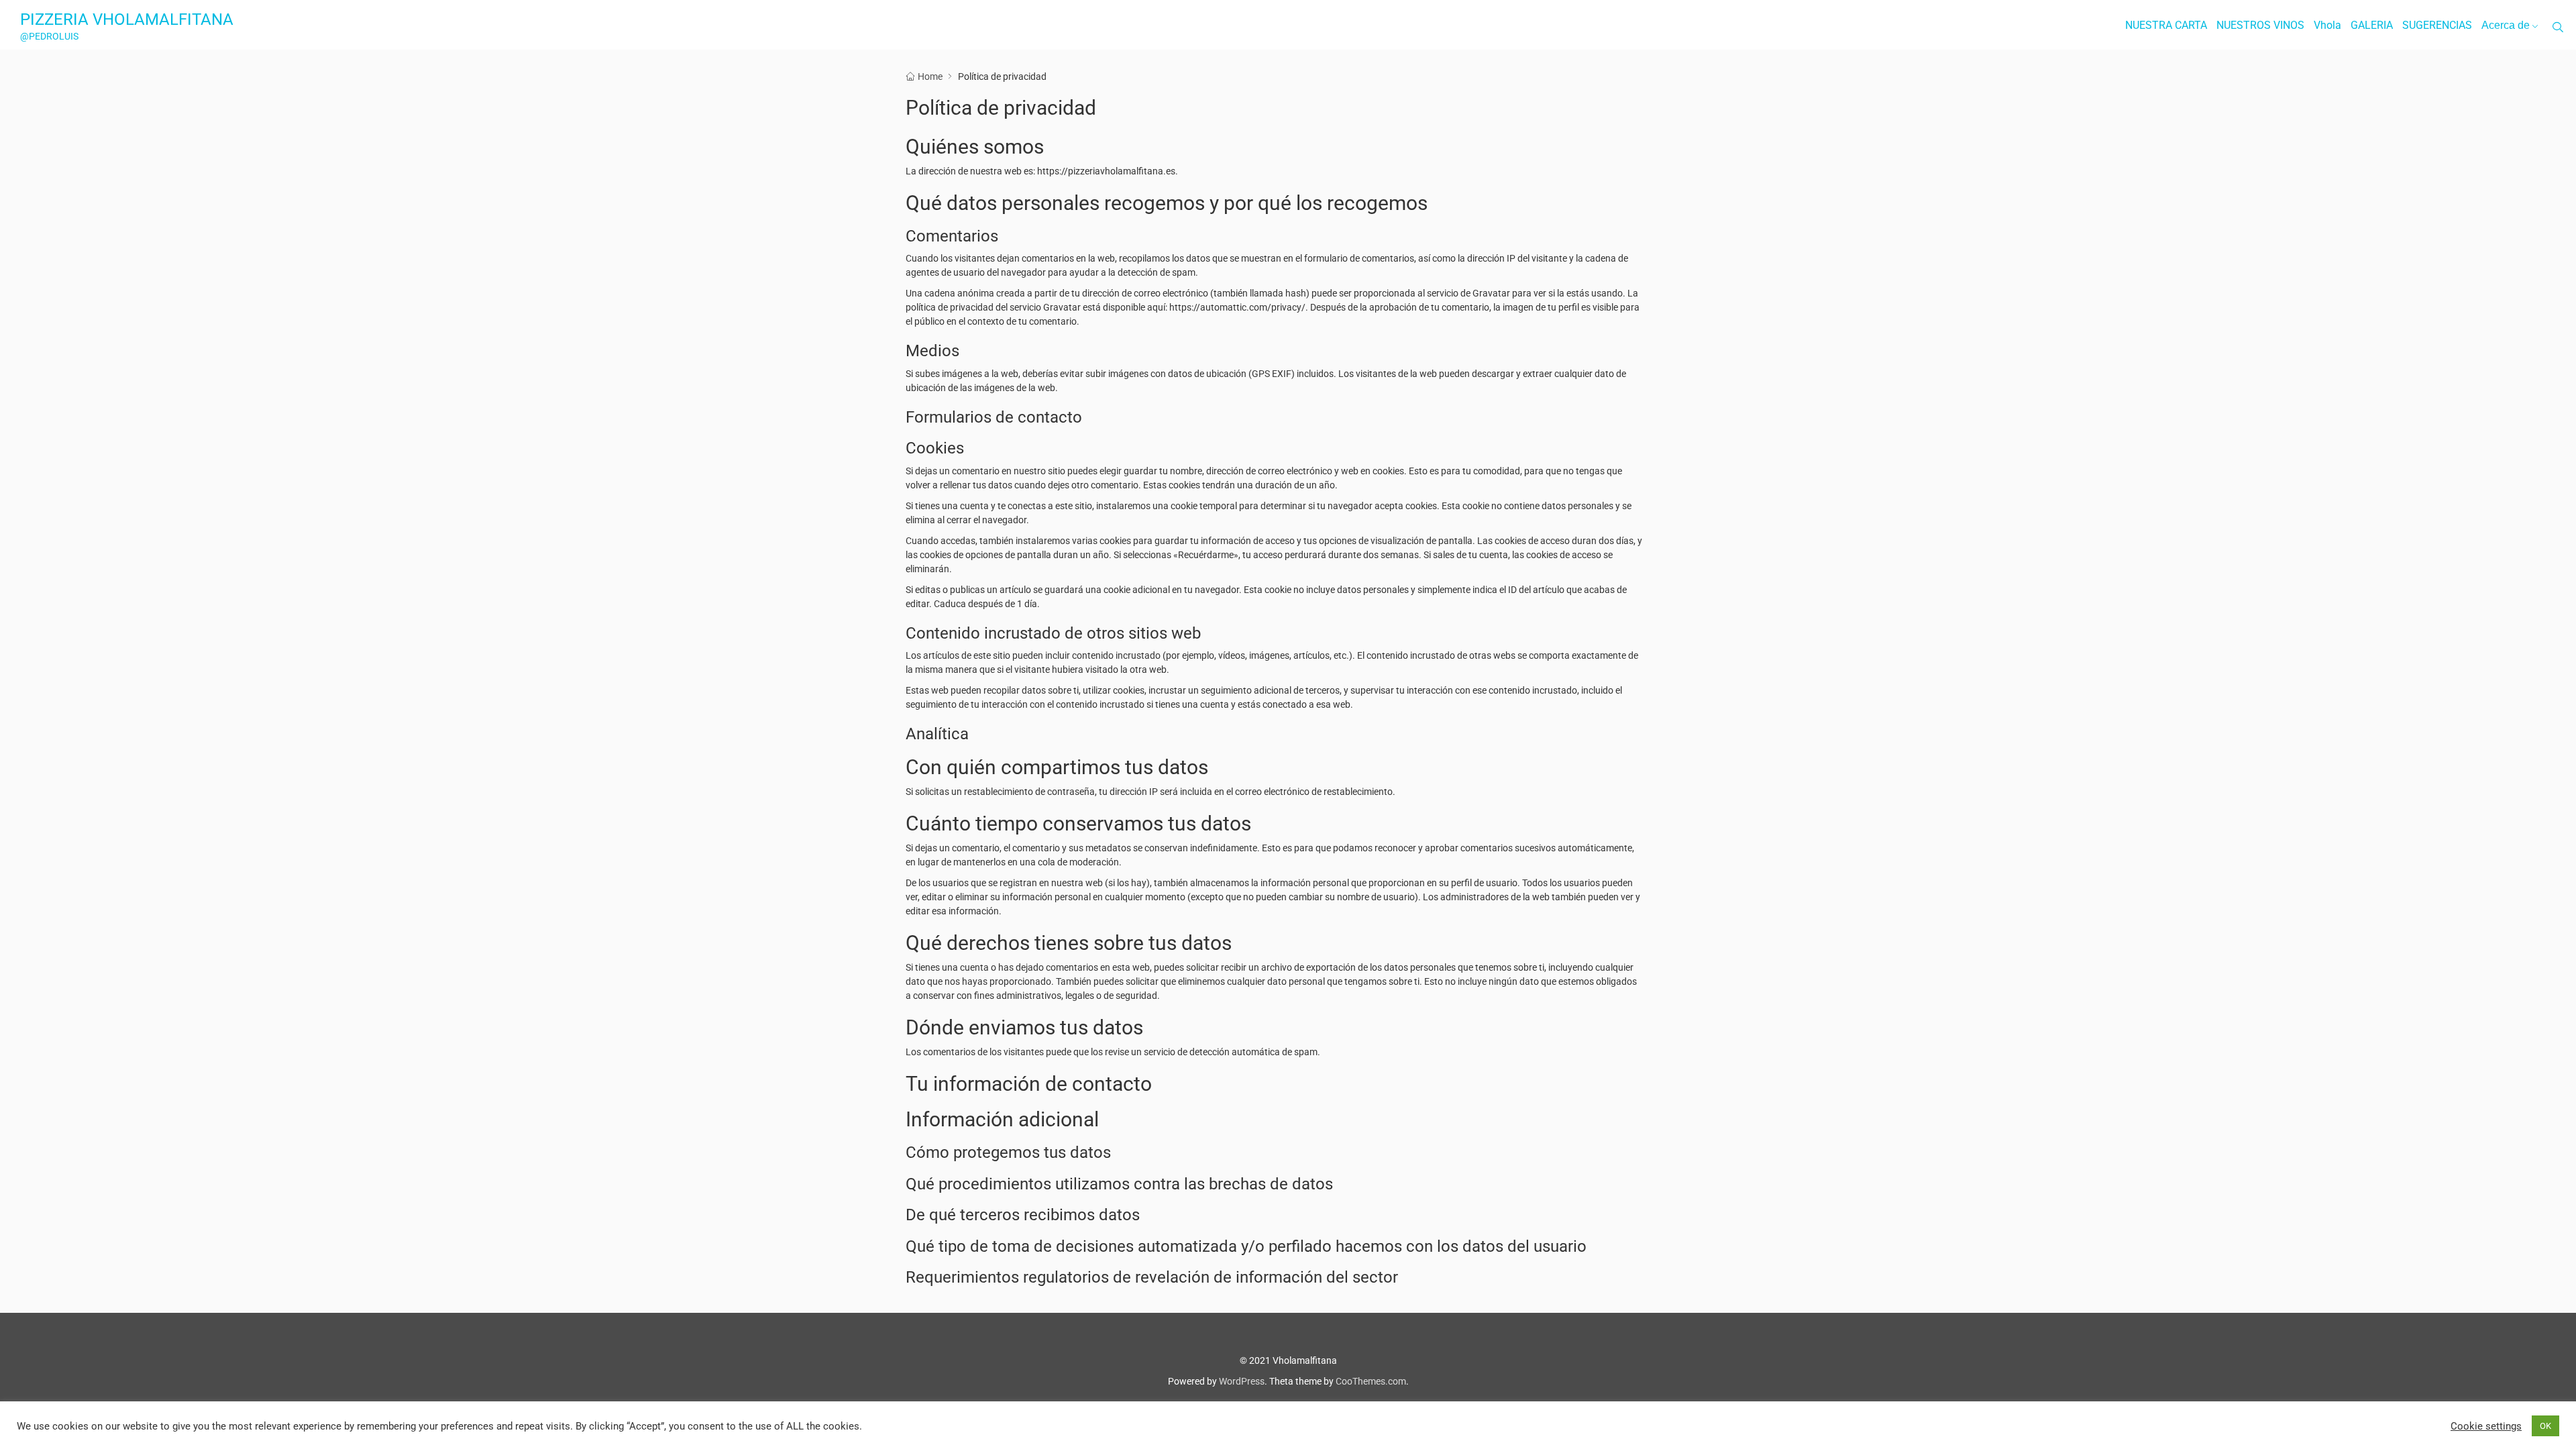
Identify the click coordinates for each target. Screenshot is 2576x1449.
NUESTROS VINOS (2260, 25)
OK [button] (2545, 1426)
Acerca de (2506, 25)
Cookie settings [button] (2486, 1426)
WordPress (1242, 1381)
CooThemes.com (1371, 1381)
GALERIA (2372, 25)
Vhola (2327, 25)
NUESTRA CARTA (2166, 25)
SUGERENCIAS (2437, 25)
